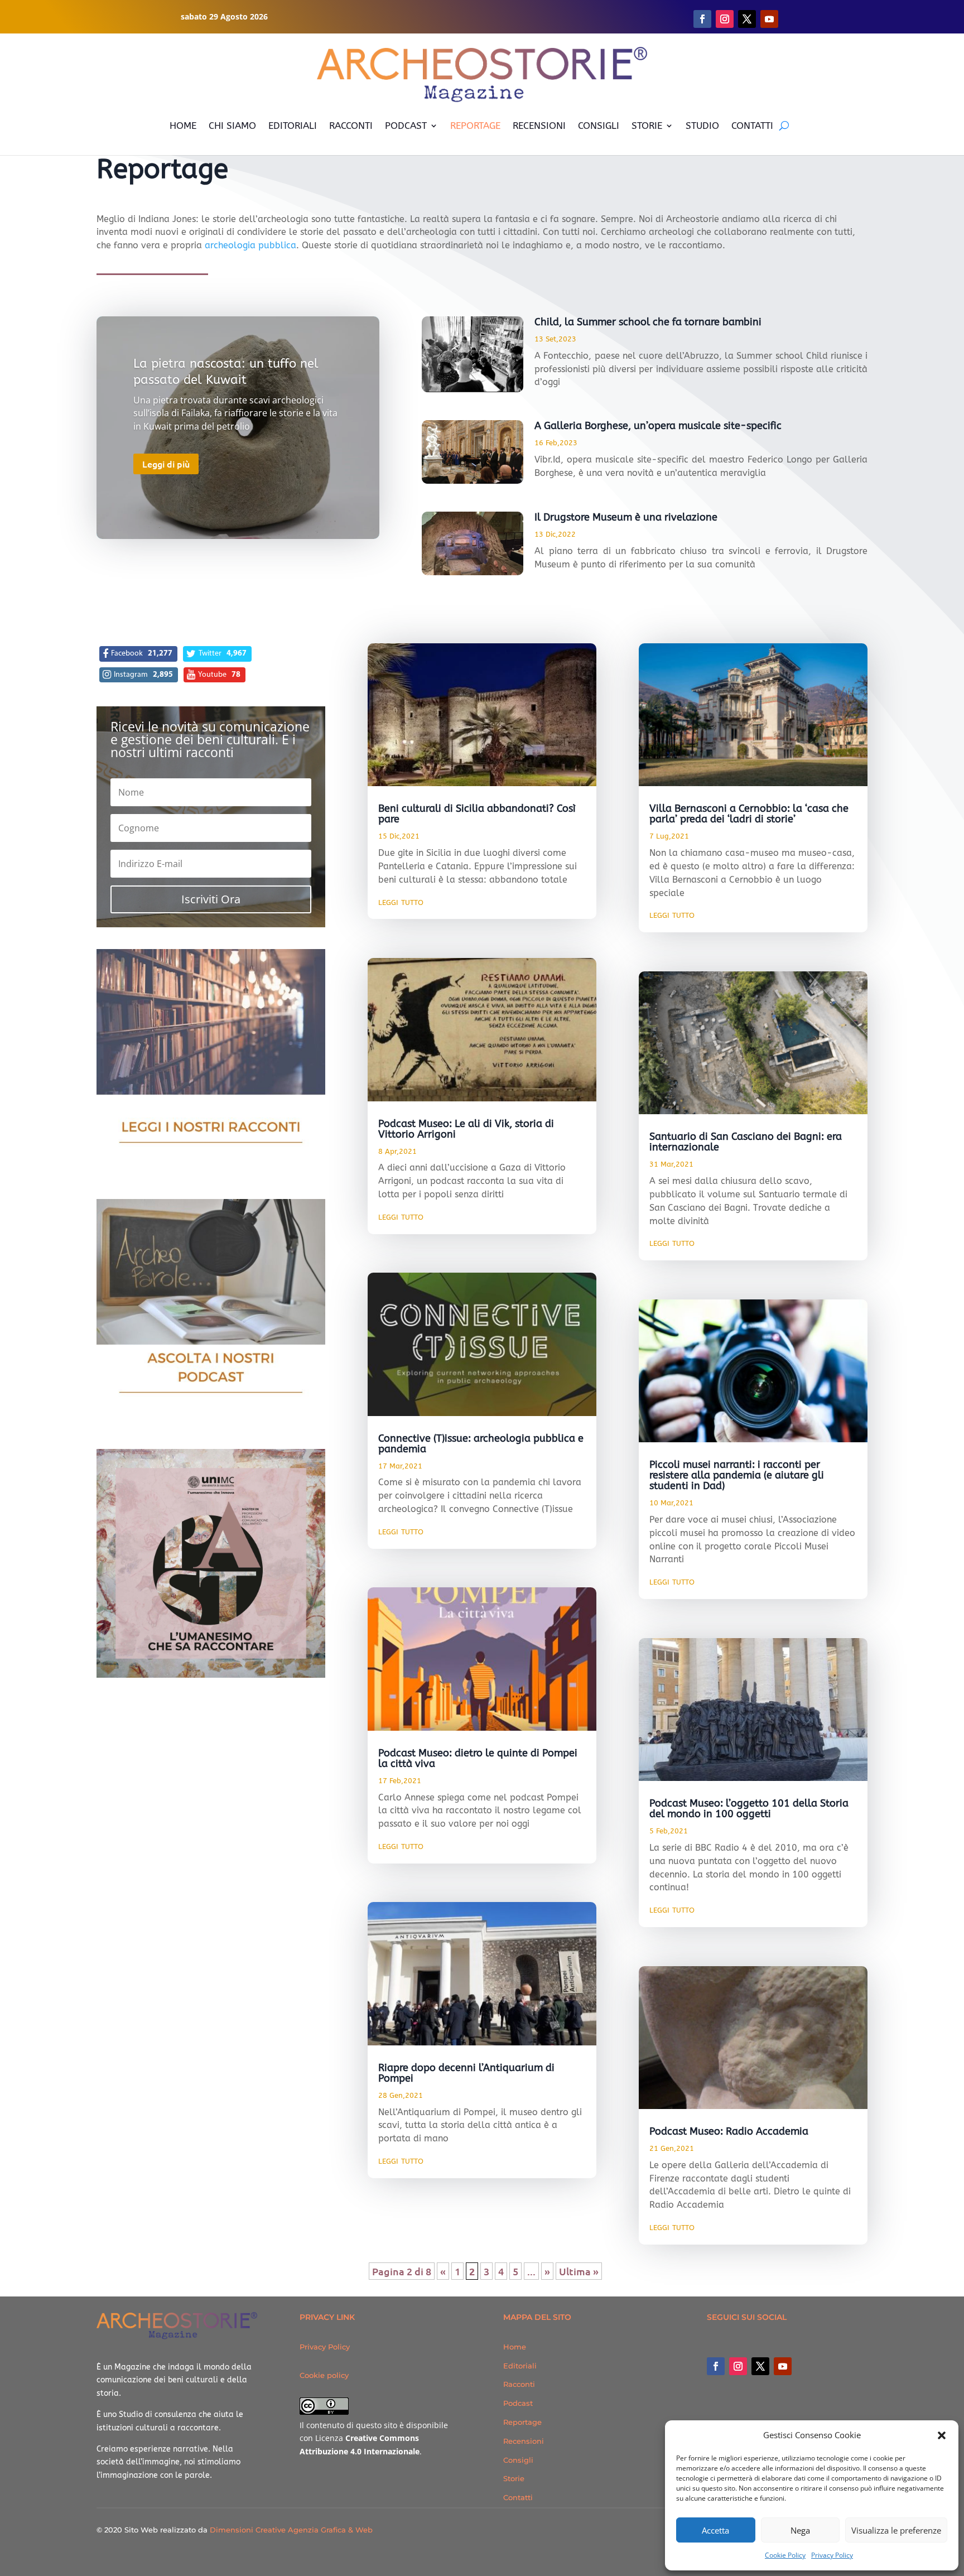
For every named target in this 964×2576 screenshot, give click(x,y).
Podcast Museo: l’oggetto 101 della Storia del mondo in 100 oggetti (749, 1809)
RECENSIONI (539, 126)
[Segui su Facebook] (702, 19)
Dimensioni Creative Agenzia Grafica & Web (291, 2530)
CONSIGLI (599, 126)
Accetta (715, 2530)
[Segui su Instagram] (725, 19)
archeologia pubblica (250, 245)
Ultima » (579, 2271)
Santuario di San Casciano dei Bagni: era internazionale (746, 1142)
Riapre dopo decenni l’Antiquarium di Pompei (466, 2073)
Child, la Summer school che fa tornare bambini (648, 322)
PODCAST (406, 126)
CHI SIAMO (232, 126)
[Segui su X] (747, 19)
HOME (183, 126)
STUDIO (702, 126)
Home (515, 2347)
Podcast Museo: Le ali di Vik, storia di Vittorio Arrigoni (466, 1129)
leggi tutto (401, 902)
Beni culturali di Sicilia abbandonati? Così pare (477, 814)
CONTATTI (752, 126)
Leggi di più (166, 464)
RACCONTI (351, 126)
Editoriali (520, 2366)
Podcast (518, 2403)
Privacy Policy (832, 2555)
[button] (942, 2435)
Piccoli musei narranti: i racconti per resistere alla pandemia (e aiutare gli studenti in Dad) (737, 1475)
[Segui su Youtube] (769, 19)
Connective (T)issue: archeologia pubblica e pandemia (481, 1444)
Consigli (518, 2460)
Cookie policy (324, 2375)
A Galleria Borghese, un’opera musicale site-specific (658, 426)
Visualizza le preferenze (896, 2530)
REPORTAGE (475, 126)
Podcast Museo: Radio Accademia (729, 2131)
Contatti (518, 2497)
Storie (514, 2478)
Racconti (519, 2384)
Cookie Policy (785, 2555)
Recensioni (524, 2441)
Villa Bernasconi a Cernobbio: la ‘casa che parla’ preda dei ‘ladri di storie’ (749, 814)
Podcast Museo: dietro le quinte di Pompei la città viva (478, 1758)
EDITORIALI (293, 126)
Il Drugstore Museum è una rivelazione (626, 517)
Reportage (522, 2422)
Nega (800, 2530)
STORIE (647, 126)
